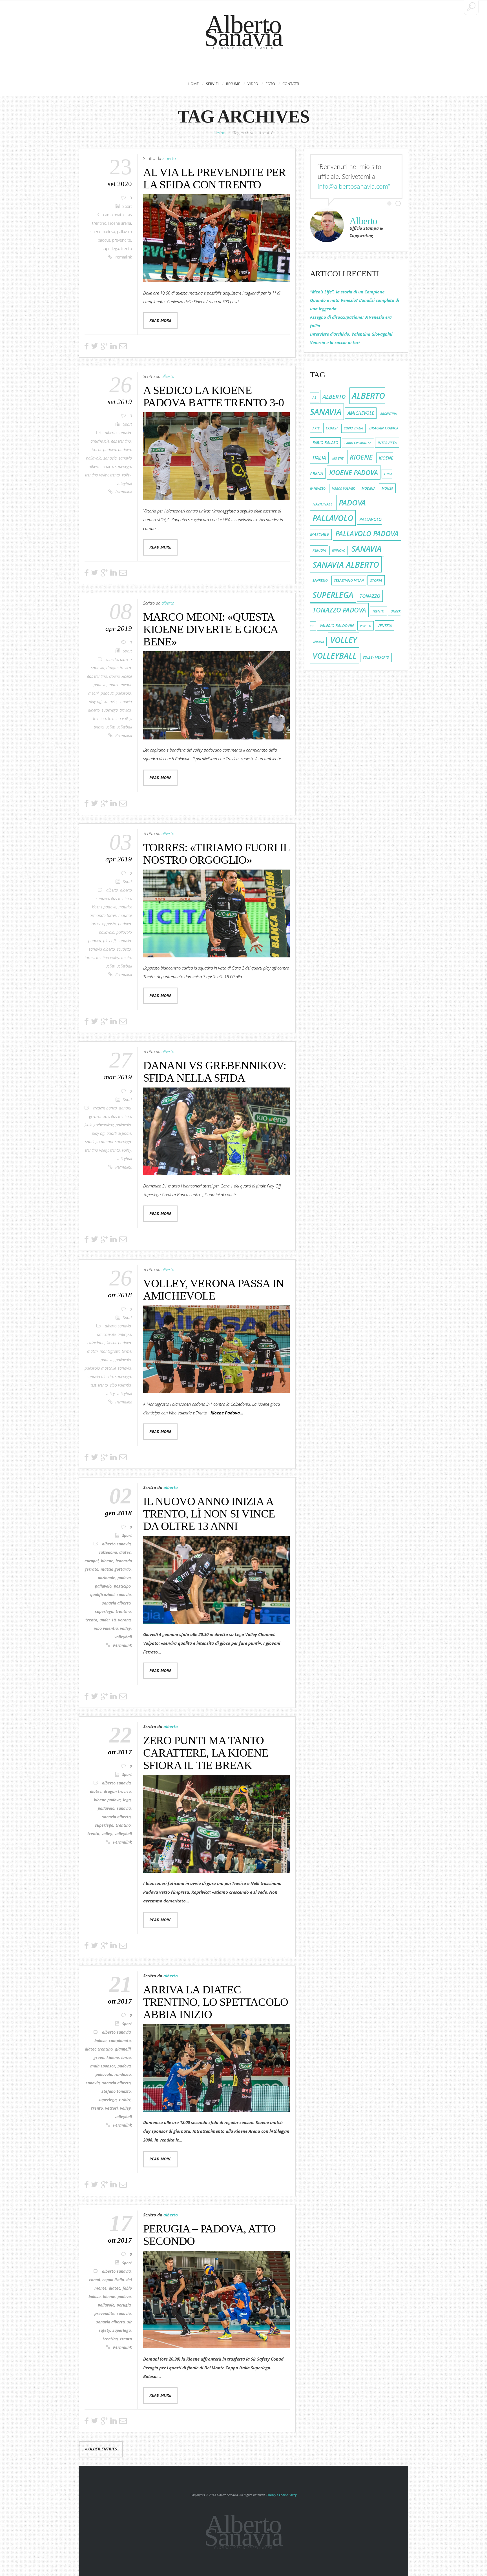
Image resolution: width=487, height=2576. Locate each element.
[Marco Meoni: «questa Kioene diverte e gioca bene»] (216, 695)
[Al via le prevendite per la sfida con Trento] (216, 238)
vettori (111, 2108)
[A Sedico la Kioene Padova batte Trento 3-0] (216, 456)
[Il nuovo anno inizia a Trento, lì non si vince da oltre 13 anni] (216, 1580)
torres (89, 958)
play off (95, 702)
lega (127, 1800)
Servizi (212, 84)
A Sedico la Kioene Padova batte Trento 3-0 (214, 396)
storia (376, 580)
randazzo (123, 2074)
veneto (366, 626)
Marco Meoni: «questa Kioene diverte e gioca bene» (210, 629)
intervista (387, 443)
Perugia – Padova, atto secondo (209, 2235)
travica (125, 710)
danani (125, 1108)
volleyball (124, 483)
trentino (99, 719)
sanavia (110, 458)
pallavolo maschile (100, 1368)
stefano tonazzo (116, 2091)
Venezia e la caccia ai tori (335, 342)
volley (127, 475)
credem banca (105, 1108)
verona (124, 1620)
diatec (125, 1552)
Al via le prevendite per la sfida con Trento (215, 178)
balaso (100, 2041)
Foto (270, 84)
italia (319, 458)
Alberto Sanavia (243, 31)
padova (125, 450)
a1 (315, 397)
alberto (169, 158)
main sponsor (103, 2066)
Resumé (233, 84)
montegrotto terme (115, 1351)
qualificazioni (102, 1595)
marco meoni (120, 685)
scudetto (124, 949)
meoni (93, 693)
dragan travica (119, 668)
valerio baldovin (337, 626)
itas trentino (121, 441)
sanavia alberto (102, 949)
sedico (108, 467)
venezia (385, 626)
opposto (109, 924)
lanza (126, 2058)
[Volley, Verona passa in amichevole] (216, 1349)
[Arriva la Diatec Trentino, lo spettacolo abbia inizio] (216, 2068)
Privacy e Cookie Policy (281, 2495)
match (92, 1351)
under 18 (108, 1620)
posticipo (122, 1586)
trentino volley (97, 475)
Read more (160, 320)
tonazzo (370, 596)
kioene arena (120, 223)
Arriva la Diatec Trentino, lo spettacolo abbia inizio (216, 2002)
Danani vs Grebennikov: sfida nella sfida (215, 1072)
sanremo (320, 581)
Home (193, 84)
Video (253, 84)
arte (316, 428)
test (93, 1385)
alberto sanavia (118, 433)
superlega (110, 249)
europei (92, 1561)
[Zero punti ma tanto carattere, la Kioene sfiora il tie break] (216, 1824)
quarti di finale (119, 1133)
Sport (127, 206)
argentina (389, 414)
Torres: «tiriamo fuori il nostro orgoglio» (216, 854)
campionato (113, 215)
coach (332, 428)
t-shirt (125, 2100)
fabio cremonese (358, 443)
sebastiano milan (349, 581)
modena (368, 488)
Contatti (291, 84)
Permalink (123, 257)
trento (126, 249)
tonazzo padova (339, 610)
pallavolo (94, 458)
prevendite (122, 240)
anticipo (124, 1334)
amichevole (100, 441)
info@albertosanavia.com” (354, 186)
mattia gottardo (116, 1569)
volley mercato (376, 657)
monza (387, 488)
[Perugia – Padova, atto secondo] (216, 2300)
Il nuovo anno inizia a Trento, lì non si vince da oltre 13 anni (209, 1514)
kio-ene (338, 458)
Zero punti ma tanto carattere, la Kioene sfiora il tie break (206, 1753)
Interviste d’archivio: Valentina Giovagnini (351, 334)
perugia (124, 2305)
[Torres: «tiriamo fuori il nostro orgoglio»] (216, 913)
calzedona (96, 1343)
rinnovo (339, 551)
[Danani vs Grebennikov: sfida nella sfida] (216, 1131)
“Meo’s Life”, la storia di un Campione (347, 292)
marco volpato (344, 488)
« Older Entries (101, 2449)
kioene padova (102, 232)
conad (95, 2280)
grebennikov (99, 1117)
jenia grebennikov (99, 1125)
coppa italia (113, 2280)
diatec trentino (99, 2049)
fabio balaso (325, 443)
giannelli (123, 2049)
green (99, 2058)
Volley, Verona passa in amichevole (214, 1290)
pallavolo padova (367, 533)
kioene (114, 676)
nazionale (107, 1578)
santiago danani (99, 1142)
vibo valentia (120, 1385)
